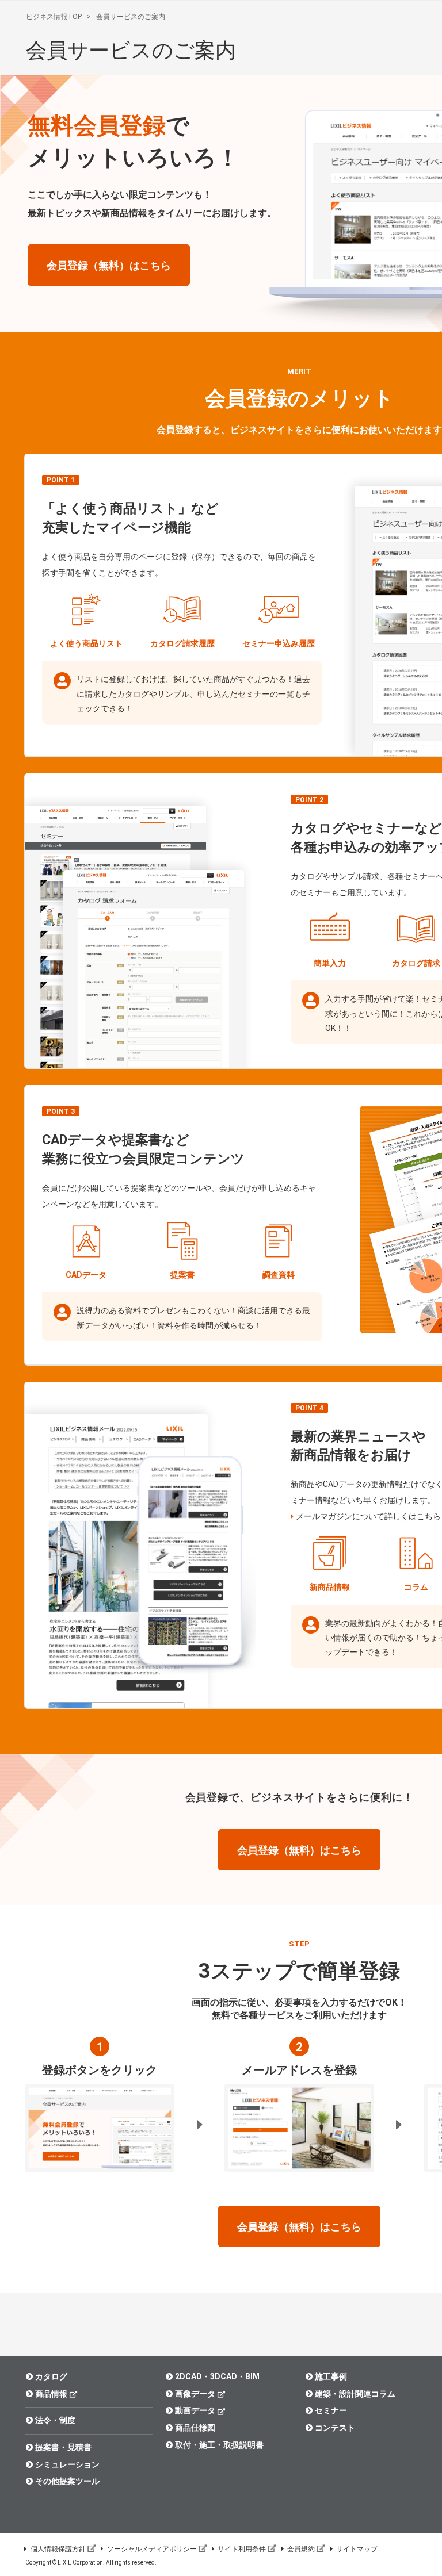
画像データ (195, 2394)
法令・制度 (55, 2420)
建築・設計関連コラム (355, 2394)
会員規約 (301, 2549)
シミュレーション (67, 2464)
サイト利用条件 (242, 2549)
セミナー (331, 2410)
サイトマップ (357, 2549)
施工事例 (331, 2376)
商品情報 (51, 2394)
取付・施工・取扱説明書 (219, 2445)
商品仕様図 (195, 2428)
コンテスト (335, 2428)
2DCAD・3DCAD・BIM (217, 2376)
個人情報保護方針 (58, 2549)
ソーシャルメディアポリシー (152, 2549)
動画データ (195, 2410)
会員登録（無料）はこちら (109, 265)
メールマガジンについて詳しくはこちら (368, 1516)
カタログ (51, 2376)
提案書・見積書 (63, 2447)
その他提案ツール (67, 2481)
